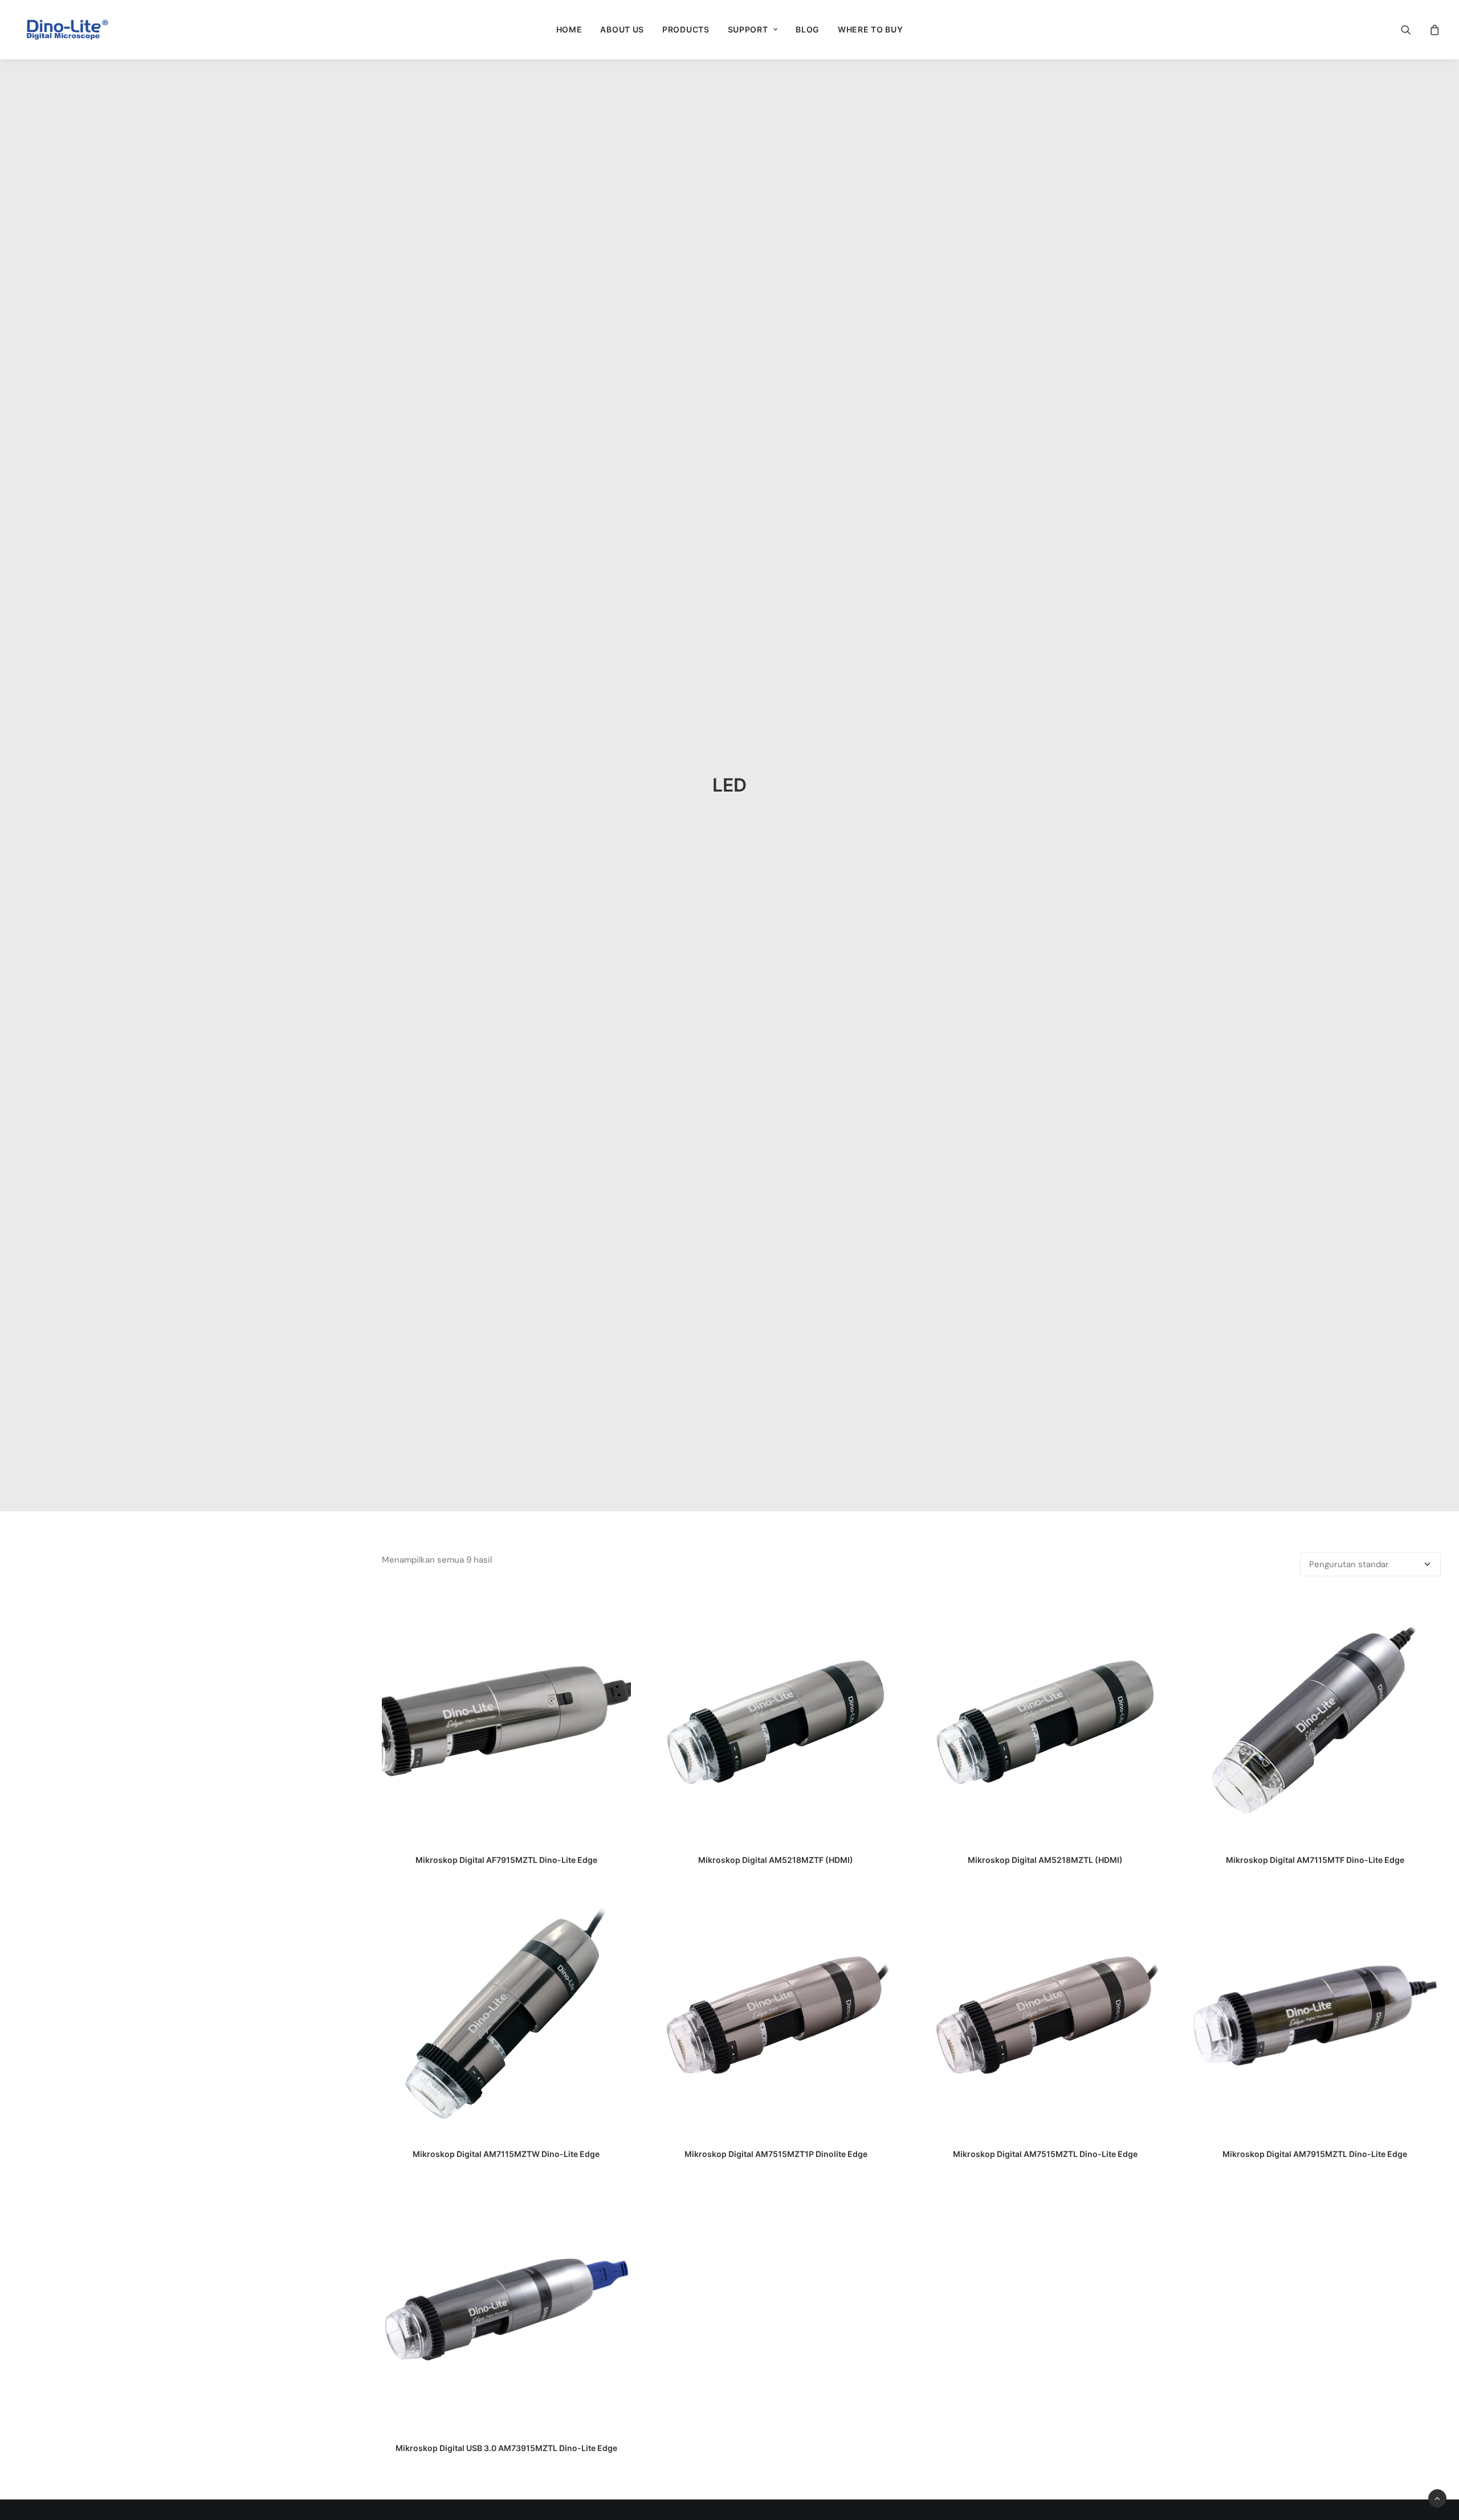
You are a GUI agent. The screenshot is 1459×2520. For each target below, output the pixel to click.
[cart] (1433, 30)
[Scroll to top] (1437, 2498)
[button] (1413, 30)
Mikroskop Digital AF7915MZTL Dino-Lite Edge (506, 1860)
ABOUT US (622, 29)
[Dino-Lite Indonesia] (67, 30)
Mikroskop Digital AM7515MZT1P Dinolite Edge (776, 2154)
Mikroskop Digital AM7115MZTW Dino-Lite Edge (506, 2154)
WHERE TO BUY (870, 29)
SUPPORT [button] (748, 29)
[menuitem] (569, 30)
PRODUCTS (686, 29)
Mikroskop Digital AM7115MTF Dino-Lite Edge (1315, 1860)
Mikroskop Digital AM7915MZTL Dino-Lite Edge (1315, 2154)
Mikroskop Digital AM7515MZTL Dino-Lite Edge (1045, 2154)
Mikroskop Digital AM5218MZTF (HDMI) (776, 1860)
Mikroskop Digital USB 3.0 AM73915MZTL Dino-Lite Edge (506, 2448)
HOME (569, 29)
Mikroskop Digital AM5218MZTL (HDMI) (1045, 1860)
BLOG (808, 29)
